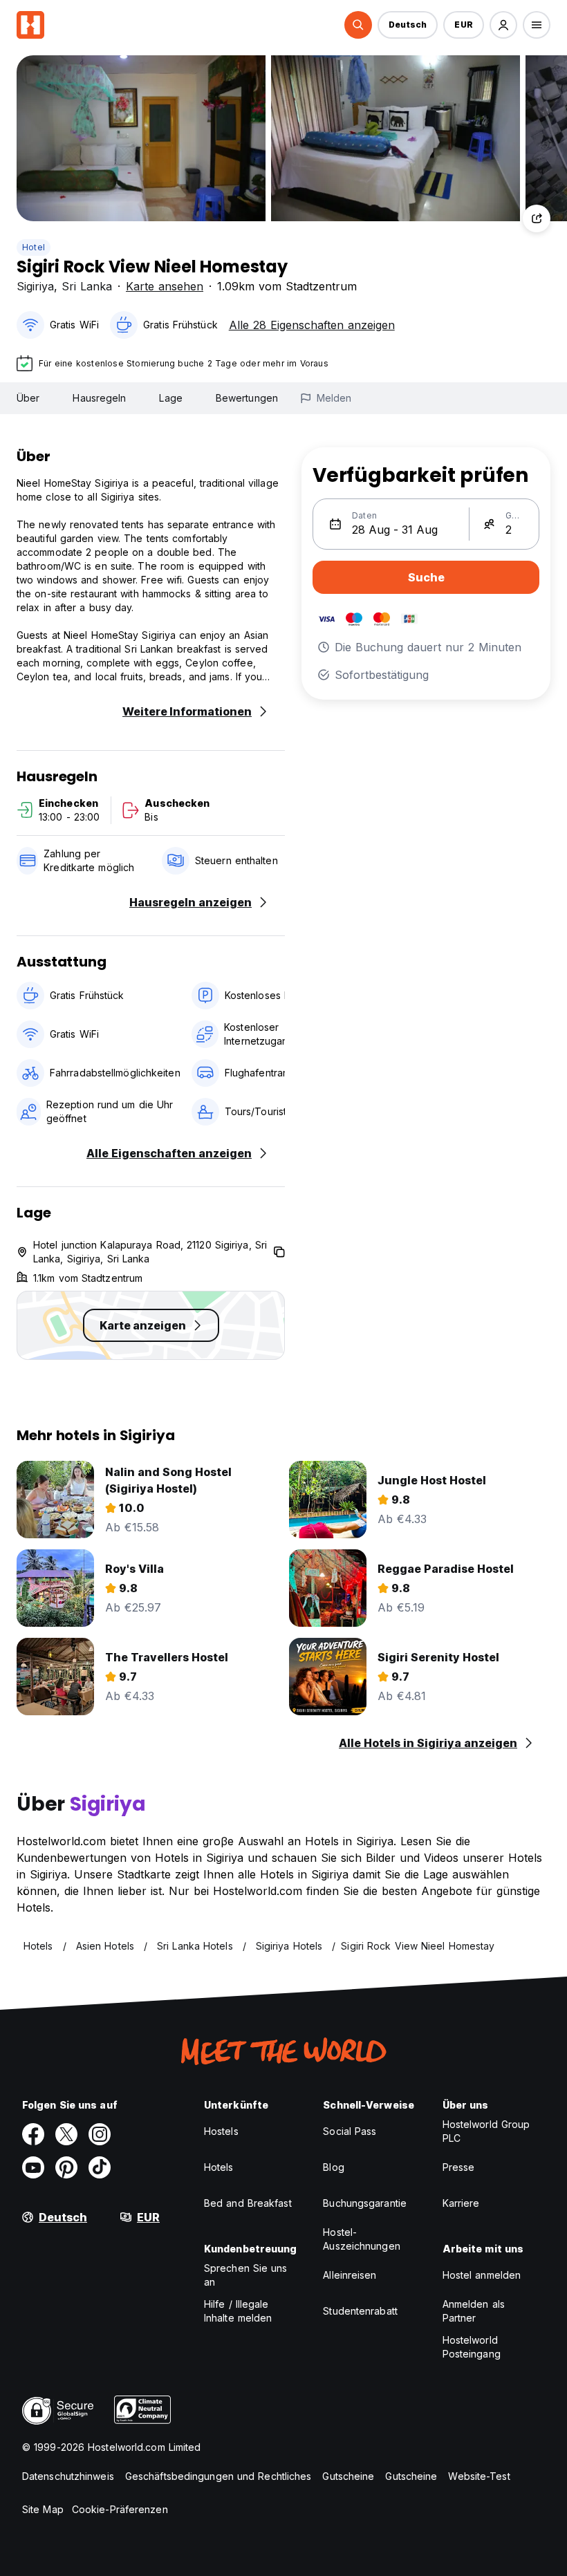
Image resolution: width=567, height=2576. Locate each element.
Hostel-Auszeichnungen (361, 2239)
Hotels (219, 2167)
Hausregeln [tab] (99, 398)
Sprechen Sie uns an (246, 2275)
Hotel (34, 247)
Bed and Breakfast (248, 2203)
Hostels (221, 2131)
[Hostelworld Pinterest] (66, 2167)
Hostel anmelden (482, 2275)
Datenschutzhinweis (68, 2476)
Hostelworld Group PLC (486, 2131)
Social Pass (350, 2131)
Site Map (43, 2509)
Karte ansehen (165, 286)
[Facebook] (33, 2134)
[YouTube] (33, 2167)
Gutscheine (348, 2476)
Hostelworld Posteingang (472, 2347)
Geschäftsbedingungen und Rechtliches (219, 2476)
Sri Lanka (87, 286)
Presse (459, 2167)
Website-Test (479, 2476)
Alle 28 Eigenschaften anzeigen (312, 325)
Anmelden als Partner (474, 2311)
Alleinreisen (350, 2275)
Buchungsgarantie (365, 2203)
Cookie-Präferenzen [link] (120, 2509)
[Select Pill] (358, 25)
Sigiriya (35, 286)
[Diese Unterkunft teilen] (537, 218)
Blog (333, 2167)
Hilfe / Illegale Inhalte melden (238, 2311)
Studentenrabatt (360, 2311)
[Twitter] (66, 2134)
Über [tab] (28, 398)
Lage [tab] (170, 398)
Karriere (461, 2203)
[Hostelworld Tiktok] (100, 2167)
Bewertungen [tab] (247, 398)
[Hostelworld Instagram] (100, 2134)
